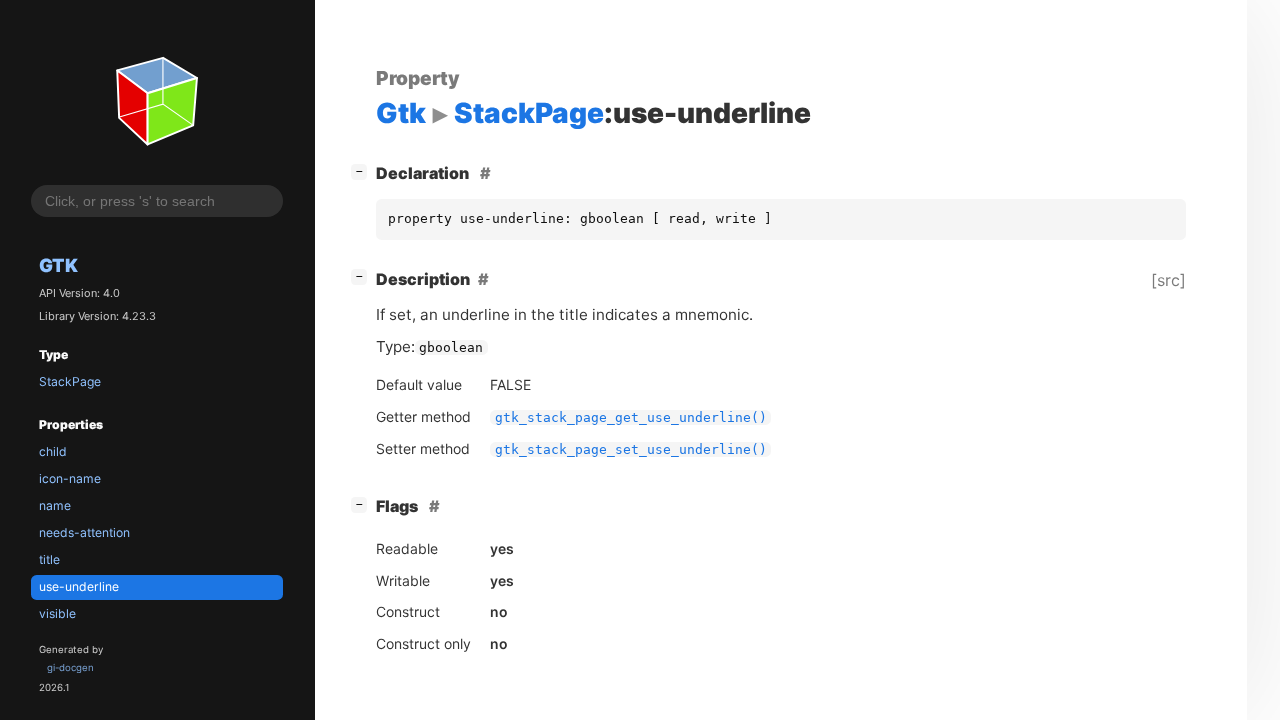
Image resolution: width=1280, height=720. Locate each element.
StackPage (70, 381)
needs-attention (84, 532)
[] (363, 170)
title (49, 559)
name (55, 505)
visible (57, 613)
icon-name (70, 478)
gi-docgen (70, 667)
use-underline (79, 586)
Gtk (58, 265)
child (53, 451)
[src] (1168, 280)
